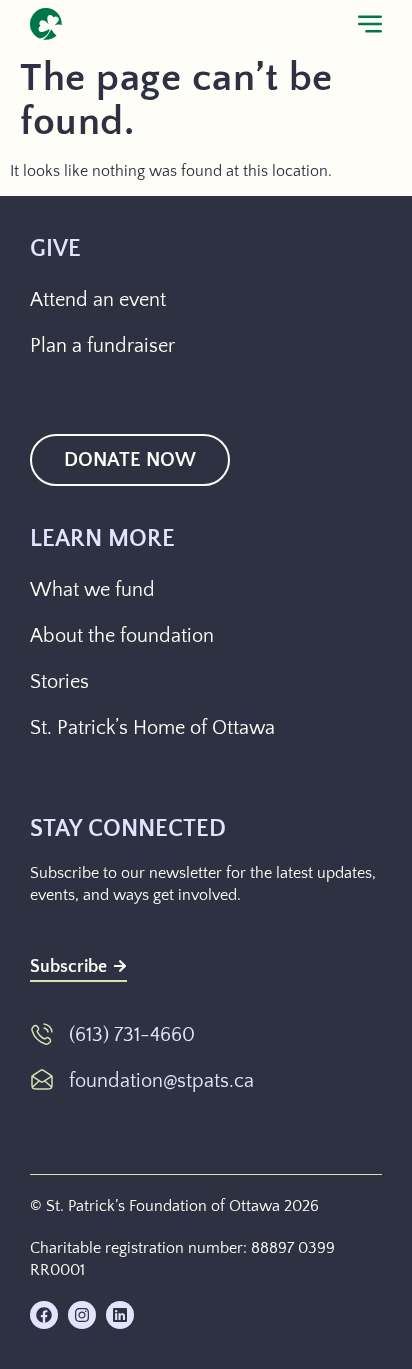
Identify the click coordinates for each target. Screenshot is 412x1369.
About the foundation (122, 636)
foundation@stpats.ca (161, 1081)
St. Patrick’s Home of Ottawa (152, 728)
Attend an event (98, 300)
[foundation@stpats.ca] (42, 1080)
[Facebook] (44, 1315)
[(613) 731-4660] (42, 1034)
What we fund (92, 590)
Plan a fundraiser (102, 346)
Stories (59, 682)
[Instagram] (82, 1315)
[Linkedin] (120, 1315)
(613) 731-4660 (132, 1035)
